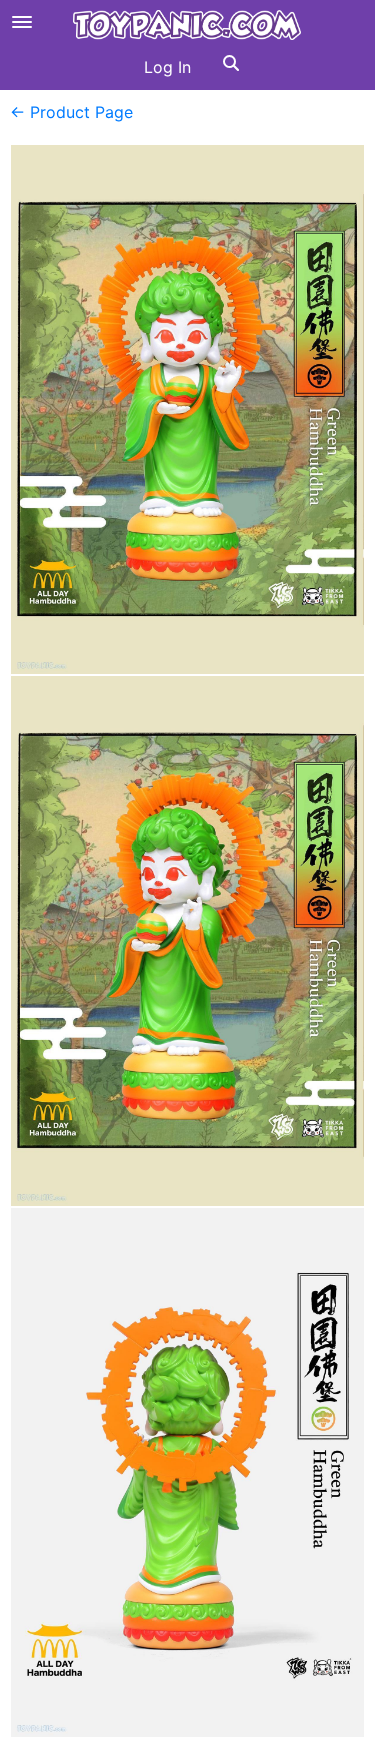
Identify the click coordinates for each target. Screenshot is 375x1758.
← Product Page (71, 112)
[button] (231, 67)
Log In (167, 67)
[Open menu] (22, 22)
